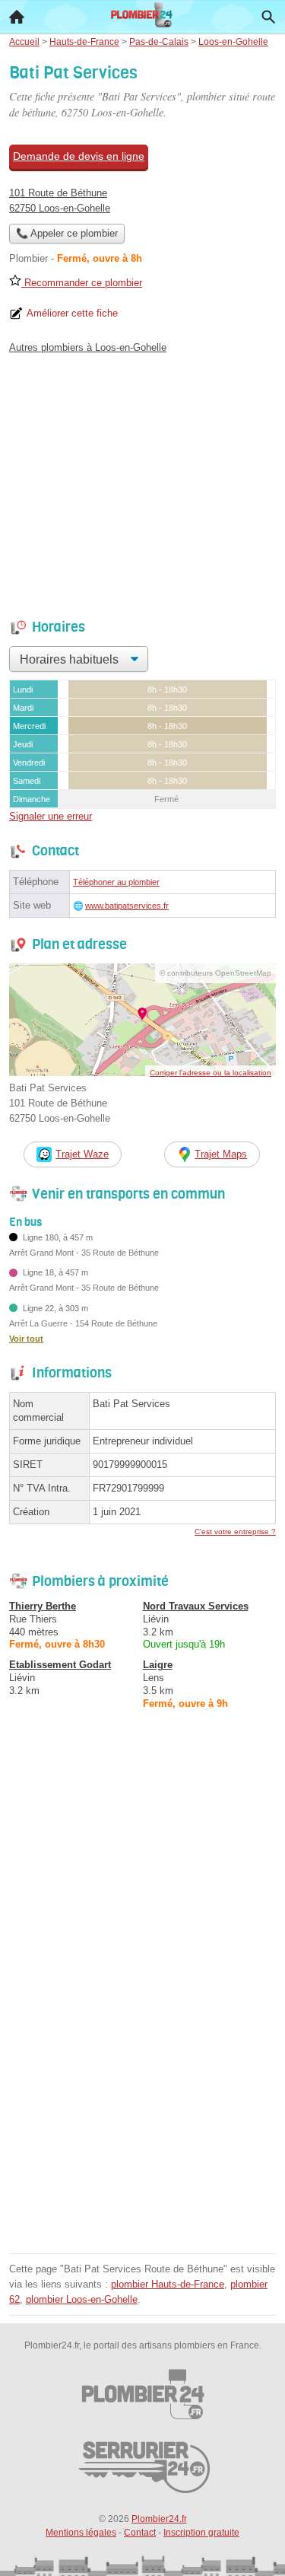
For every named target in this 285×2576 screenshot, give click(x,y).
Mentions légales (81, 2533)
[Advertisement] (142, 2106)
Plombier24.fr (159, 2519)
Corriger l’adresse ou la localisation (211, 1073)
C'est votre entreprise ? (235, 1532)
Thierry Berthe (43, 1606)
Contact (140, 2533)
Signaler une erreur (51, 816)
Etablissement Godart (60, 1665)
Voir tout (26, 1339)
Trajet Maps (221, 1154)
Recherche (268, 17)
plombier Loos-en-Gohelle (82, 2299)
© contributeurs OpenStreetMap (215, 973)
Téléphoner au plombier (116, 882)
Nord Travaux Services (196, 1606)
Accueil (17, 17)
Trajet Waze (82, 1154)
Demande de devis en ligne (79, 156)
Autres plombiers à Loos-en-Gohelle (88, 347)
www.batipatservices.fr (127, 906)
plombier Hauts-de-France (168, 2284)
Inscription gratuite (201, 2533)
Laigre (158, 1665)
